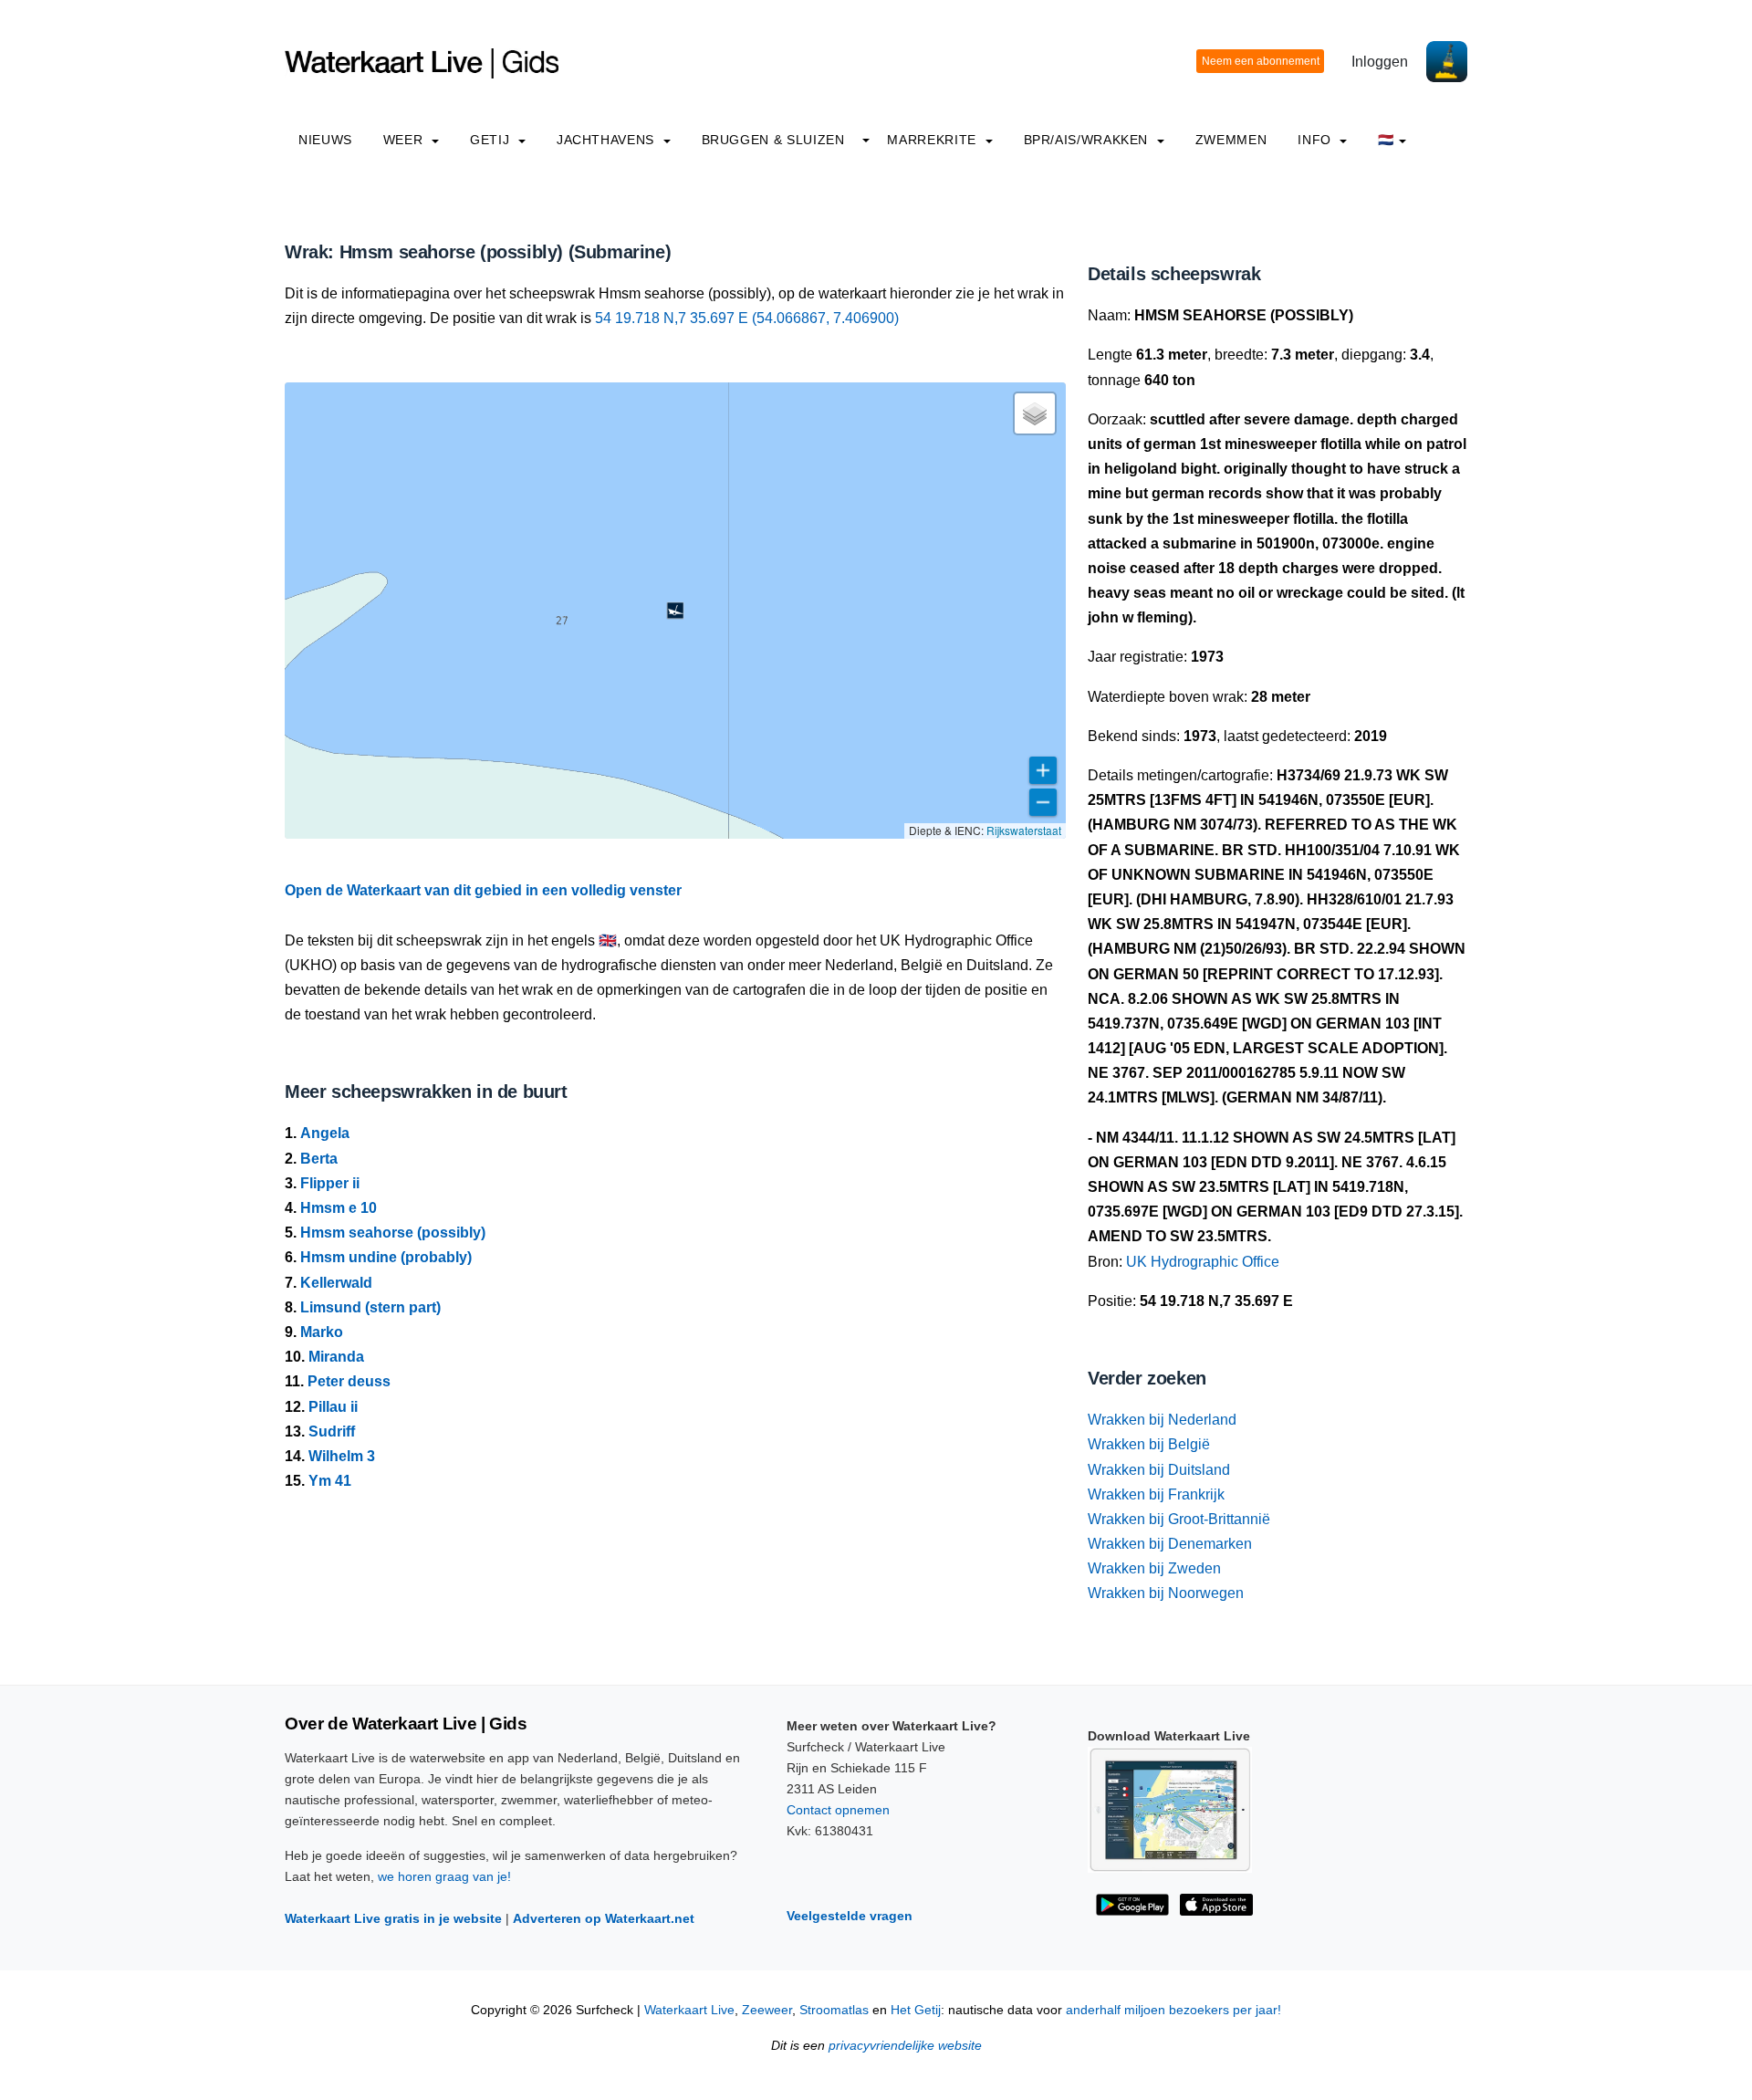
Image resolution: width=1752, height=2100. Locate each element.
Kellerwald (336, 1283)
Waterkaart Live (689, 2010)
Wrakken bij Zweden (1154, 1568)
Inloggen (1380, 62)
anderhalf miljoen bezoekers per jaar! (1173, 2010)
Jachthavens (608, 140)
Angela (325, 1133)
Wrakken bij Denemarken (1170, 1544)
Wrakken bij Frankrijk (1156, 1494)
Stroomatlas (834, 2010)
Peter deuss (349, 1381)
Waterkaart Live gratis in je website (393, 1918)
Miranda (336, 1357)
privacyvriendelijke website (905, 2046)
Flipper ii (330, 1183)
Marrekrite (933, 140)
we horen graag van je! (444, 1876)
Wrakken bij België (1149, 1444)
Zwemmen (1231, 140)
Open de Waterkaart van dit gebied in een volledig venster (483, 890)
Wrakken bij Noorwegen (1166, 1593)
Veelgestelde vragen (850, 1916)
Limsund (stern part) (370, 1307)
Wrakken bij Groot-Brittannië (1179, 1519)
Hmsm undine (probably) (386, 1257)
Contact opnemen (838, 1810)
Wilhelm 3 (342, 1456)
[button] (675, 611)
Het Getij (916, 2010)
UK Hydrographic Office (1203, 1262)
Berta (319, 1159)
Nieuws (325, 140)
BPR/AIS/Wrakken (1088, 140)
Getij (492, 140)
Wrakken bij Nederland (1162, 1420)
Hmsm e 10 (339, 1208)
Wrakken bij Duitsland (1159, 1470)
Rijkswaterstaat (1024, 830)
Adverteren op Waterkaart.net (604, 1918)
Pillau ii (333, 1407)
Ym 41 (330, 1481)
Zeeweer (767, 2010)
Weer (405, 140)
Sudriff (332, 1431)
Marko (322, 1332)
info (1316, 140)
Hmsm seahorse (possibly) (393, 1233)
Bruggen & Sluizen (773, 140)
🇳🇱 (1386, 140)
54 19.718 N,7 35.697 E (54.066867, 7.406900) (747, 318)
